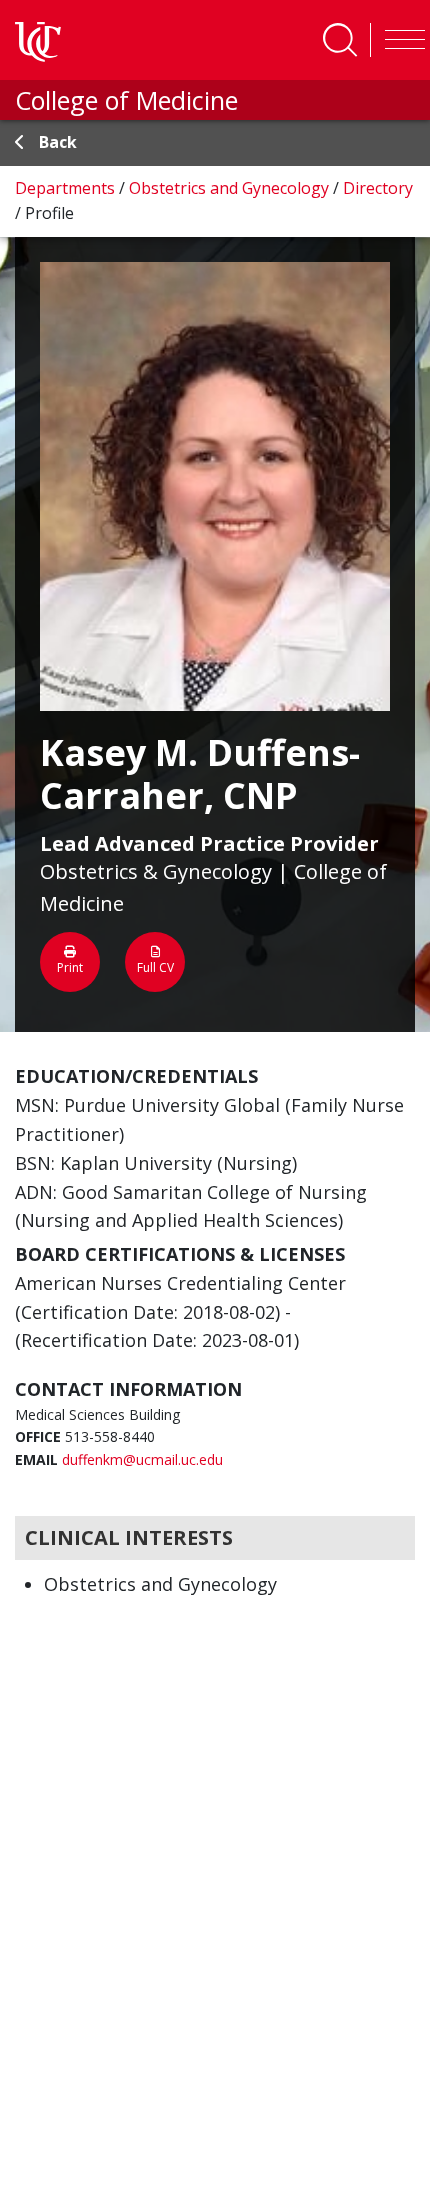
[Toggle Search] (340, 40)
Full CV (155, 967)
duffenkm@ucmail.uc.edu (142, 1459)
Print (70, 967)
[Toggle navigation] (400, 40)
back (58, 142)
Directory (378, 188)
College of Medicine (126, 100)
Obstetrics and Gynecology (231, 188)
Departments (67, 188)
